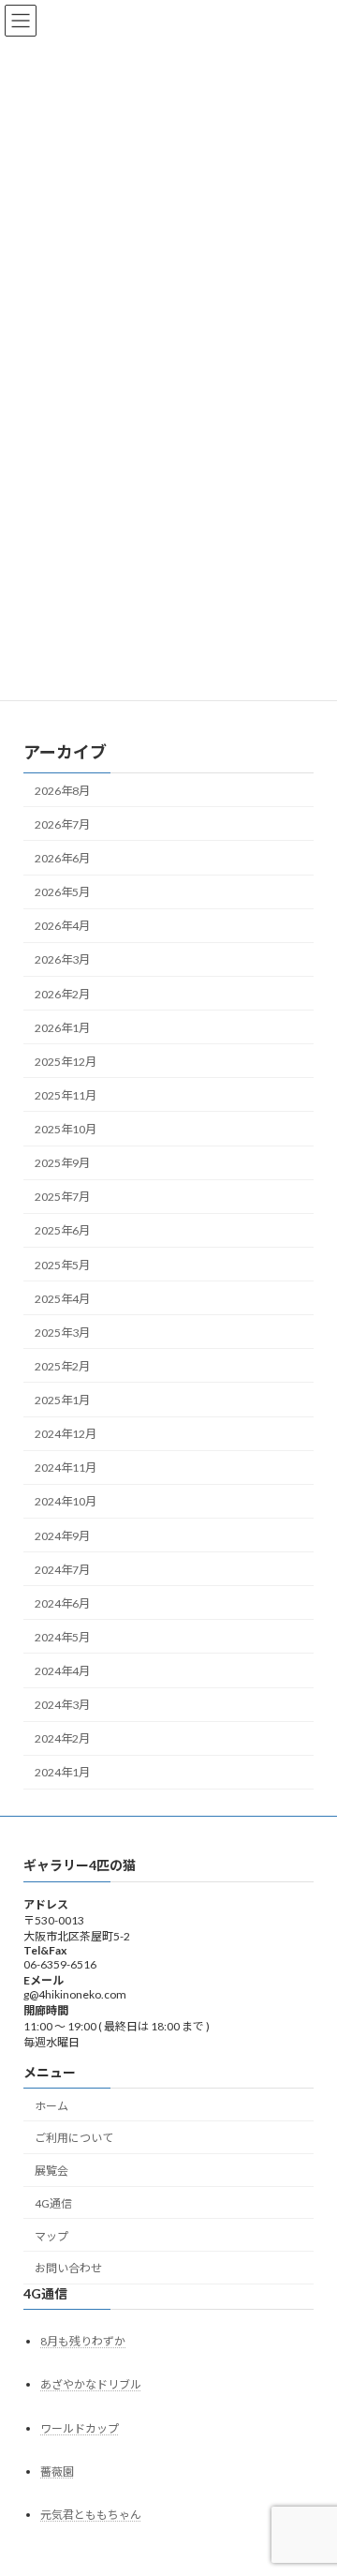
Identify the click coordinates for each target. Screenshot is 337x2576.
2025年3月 (62, 1332)
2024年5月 (62, 1636)
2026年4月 (62, 926)
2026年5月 (62, 892)
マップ (51, 2235)
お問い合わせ (68, 2268)
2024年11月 (66, 1468)
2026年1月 (62, 1027)
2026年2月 (62, 993)
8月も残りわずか (83, 2341)
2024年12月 (66, 1434)
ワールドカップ (80, 2427)
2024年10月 (66, 1501)
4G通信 (53, 2202)
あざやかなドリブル (91, 2384)
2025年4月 (62, 1298)
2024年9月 (62, 1535)
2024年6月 (62, 1603)
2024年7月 (62, 1569)
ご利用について (74, 2138)
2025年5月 (62, 1264)
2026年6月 (62, 858)
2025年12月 (66, 1061)
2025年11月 (66, 1094)
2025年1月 (62, 1400)
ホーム (51, 2105)
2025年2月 (62, 1365)
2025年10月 (66, 1129)
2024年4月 (62, 1671)
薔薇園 (57, 2471)
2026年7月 (62, 824)
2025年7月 (62, 1197)
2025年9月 (62, 1163)
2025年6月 (62, 1230)
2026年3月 (62, 959)
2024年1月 (62, 1772)
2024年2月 (62, 1738)
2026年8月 (62, 790)
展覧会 (51, 2171)
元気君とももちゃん (91, 2515)
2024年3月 (62, 1705)
